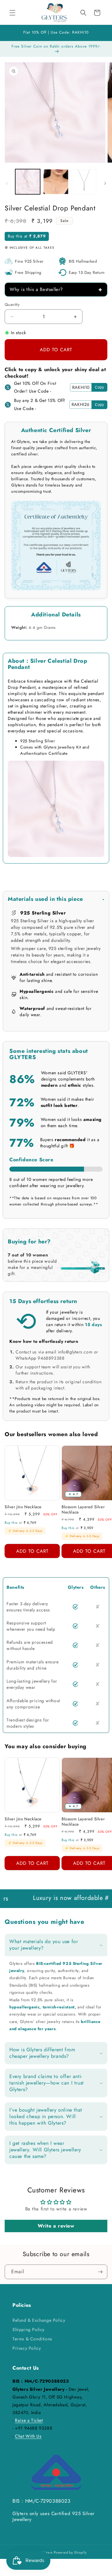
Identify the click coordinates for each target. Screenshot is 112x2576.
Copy (99, 387)
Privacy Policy (27, 2348)
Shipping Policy (28, 2329)
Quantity (12, 304)
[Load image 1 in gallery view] (28, 182)
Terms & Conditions (32, 2339)
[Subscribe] (100, 2272)
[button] (12, 13)
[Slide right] (105, 183)
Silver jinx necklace (23, 1507)
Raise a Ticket (29, 2420)
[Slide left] (7, 183)
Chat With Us (28, 2436)
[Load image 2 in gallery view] (56, 182)
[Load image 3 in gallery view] (84, 182)
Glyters (47, 2552)
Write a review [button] (56, 2226)
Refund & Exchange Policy (39, 2320)
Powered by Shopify (70, 2552)
